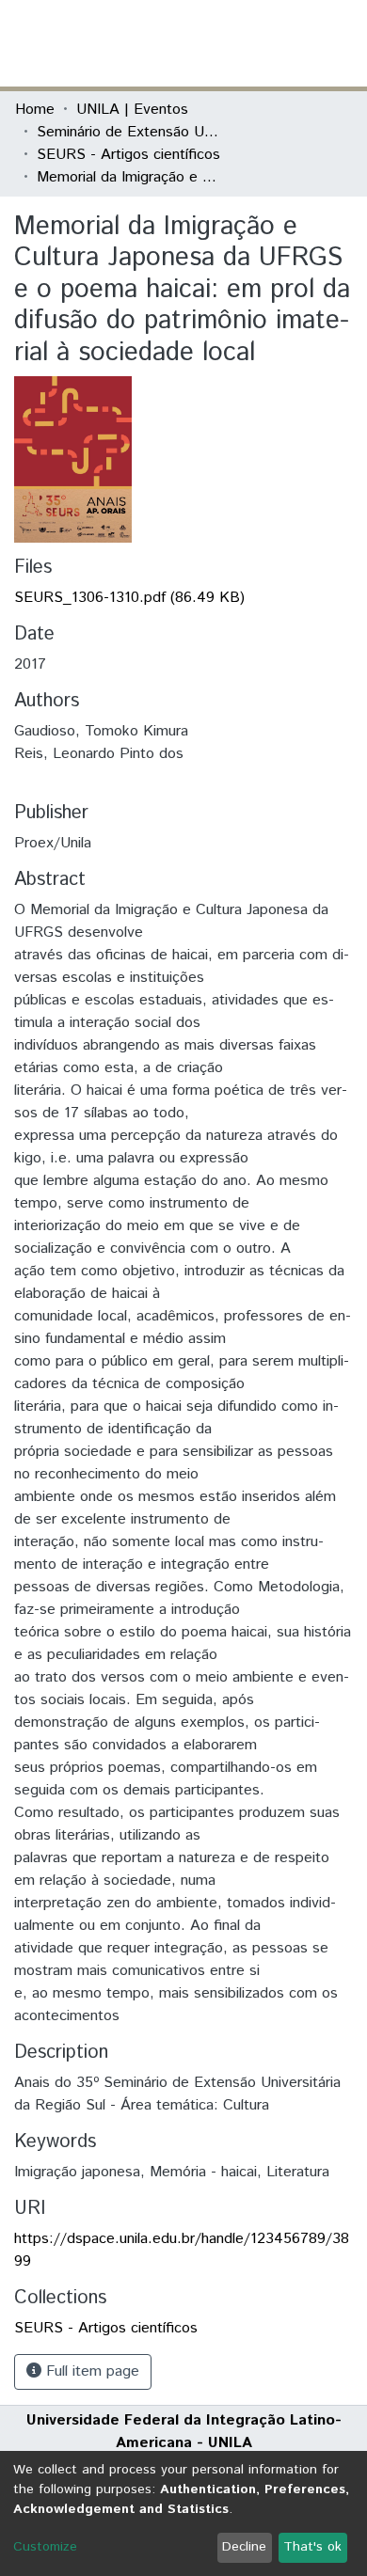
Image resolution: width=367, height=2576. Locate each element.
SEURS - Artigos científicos (128, 155)
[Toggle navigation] (341, 43)
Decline (244, 2547)
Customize (45, 2547)
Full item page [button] (90, 2371)
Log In (281, 43)
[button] (242, 43)
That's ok (312, 2547)
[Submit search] (215, 43)
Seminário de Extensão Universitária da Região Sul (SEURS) (131, 132)
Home (35, 110)
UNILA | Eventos (132, 110)
